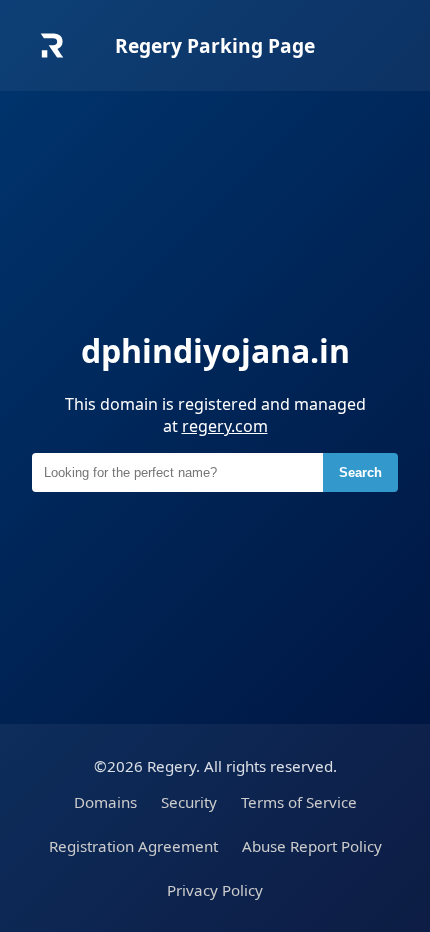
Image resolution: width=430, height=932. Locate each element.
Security (189, 802)
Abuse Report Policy (312, 846)
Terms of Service (299, 802)
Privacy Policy (215, 890)
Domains (105, 802)
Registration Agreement (133, 846)
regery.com (225, 426)
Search (360, 472)
